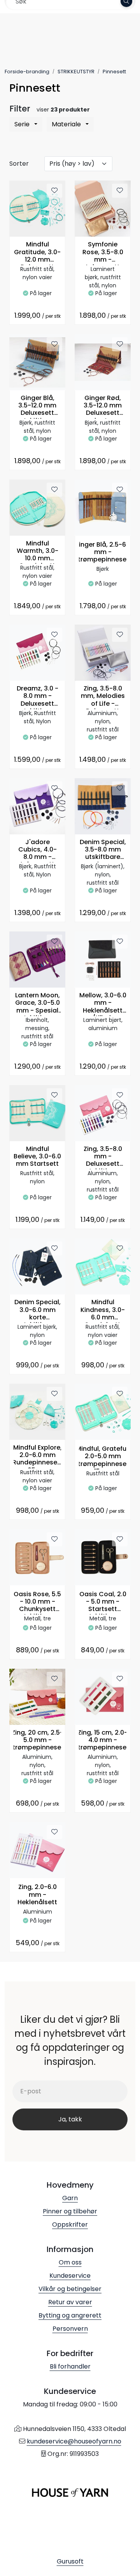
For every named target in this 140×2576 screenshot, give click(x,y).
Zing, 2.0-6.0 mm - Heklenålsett (37, 1895)
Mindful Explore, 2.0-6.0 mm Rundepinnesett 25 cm (38, 1456)
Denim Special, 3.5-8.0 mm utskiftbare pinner (103, 851)
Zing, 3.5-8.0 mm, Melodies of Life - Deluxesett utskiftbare (103, 697)
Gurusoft (70, 2561)
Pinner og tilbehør (70, 2211)
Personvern (70, 2329)
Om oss (70, 2262)
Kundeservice (70, 2276)
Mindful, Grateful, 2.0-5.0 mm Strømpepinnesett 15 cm (103, 1457)
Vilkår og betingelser (70, 2289)
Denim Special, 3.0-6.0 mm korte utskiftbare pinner (38, 1311)
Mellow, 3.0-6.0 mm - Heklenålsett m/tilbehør (103, 1004)
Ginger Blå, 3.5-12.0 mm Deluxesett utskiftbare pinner (37, 406)
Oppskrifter (70, 2225)
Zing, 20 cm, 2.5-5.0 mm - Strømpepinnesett (38, 1740)
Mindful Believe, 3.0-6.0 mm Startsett (37, 1157)
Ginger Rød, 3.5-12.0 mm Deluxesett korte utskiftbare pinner (103, 406)
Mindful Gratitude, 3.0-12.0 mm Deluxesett (37, 253)
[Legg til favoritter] (54, 191)
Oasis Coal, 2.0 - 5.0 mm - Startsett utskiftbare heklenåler (103, 1603)
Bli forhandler (70, 2366)
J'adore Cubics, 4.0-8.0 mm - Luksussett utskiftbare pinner (38, 851)
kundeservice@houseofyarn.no (74, 2441)
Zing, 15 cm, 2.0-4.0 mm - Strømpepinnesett (103, 1740)
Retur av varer (70, 2302)
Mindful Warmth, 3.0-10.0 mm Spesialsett (38, 552)
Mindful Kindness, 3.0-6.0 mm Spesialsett (103, 1311)
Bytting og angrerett (70, 2315)
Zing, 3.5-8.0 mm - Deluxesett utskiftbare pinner (103, 1157)
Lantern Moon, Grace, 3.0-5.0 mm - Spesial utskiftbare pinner (38, 1004)
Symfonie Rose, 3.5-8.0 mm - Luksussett (103, 253)
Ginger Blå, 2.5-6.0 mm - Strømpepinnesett (103, 552)
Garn (70, 2198)
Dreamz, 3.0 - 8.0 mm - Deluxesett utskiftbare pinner (38, 697)
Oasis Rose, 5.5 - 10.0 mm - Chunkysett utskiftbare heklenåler (37, 1603)
